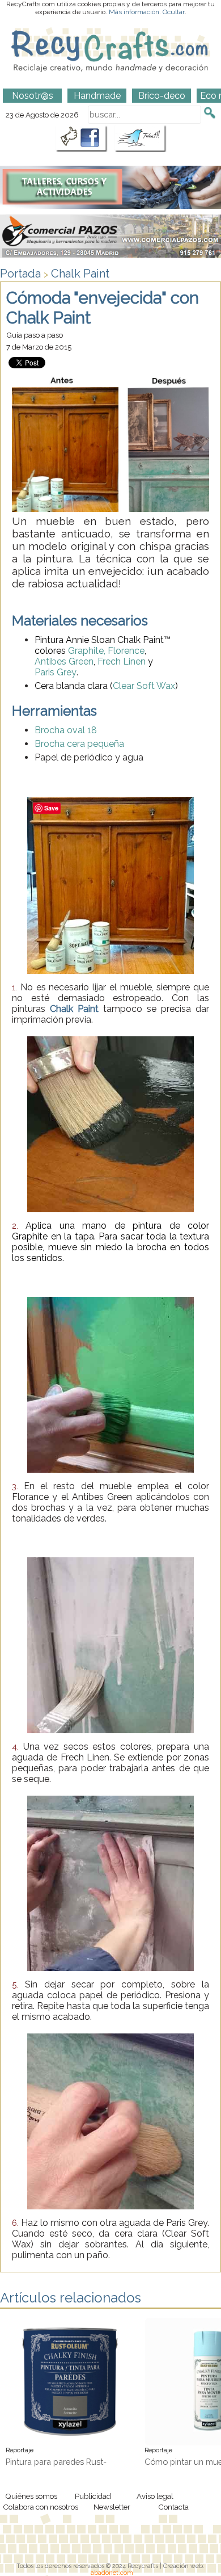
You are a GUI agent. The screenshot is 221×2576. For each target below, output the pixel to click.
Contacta (173, 2507)
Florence (126, 651)
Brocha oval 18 (66, 730)
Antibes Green (64, 661)
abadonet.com (112, 2573)
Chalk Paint (80, 274)
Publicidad (93, 2496)
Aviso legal (155, 2496)
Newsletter (112, 2507)
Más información (134, 12)
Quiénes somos (31, 2496)
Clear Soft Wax (144, 686)
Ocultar (174, 12)
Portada (20, 274)
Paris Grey (56, 672)
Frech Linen (122, 661)
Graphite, (87, 651)
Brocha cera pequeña (79, 744)
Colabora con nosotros (41, 2507)
